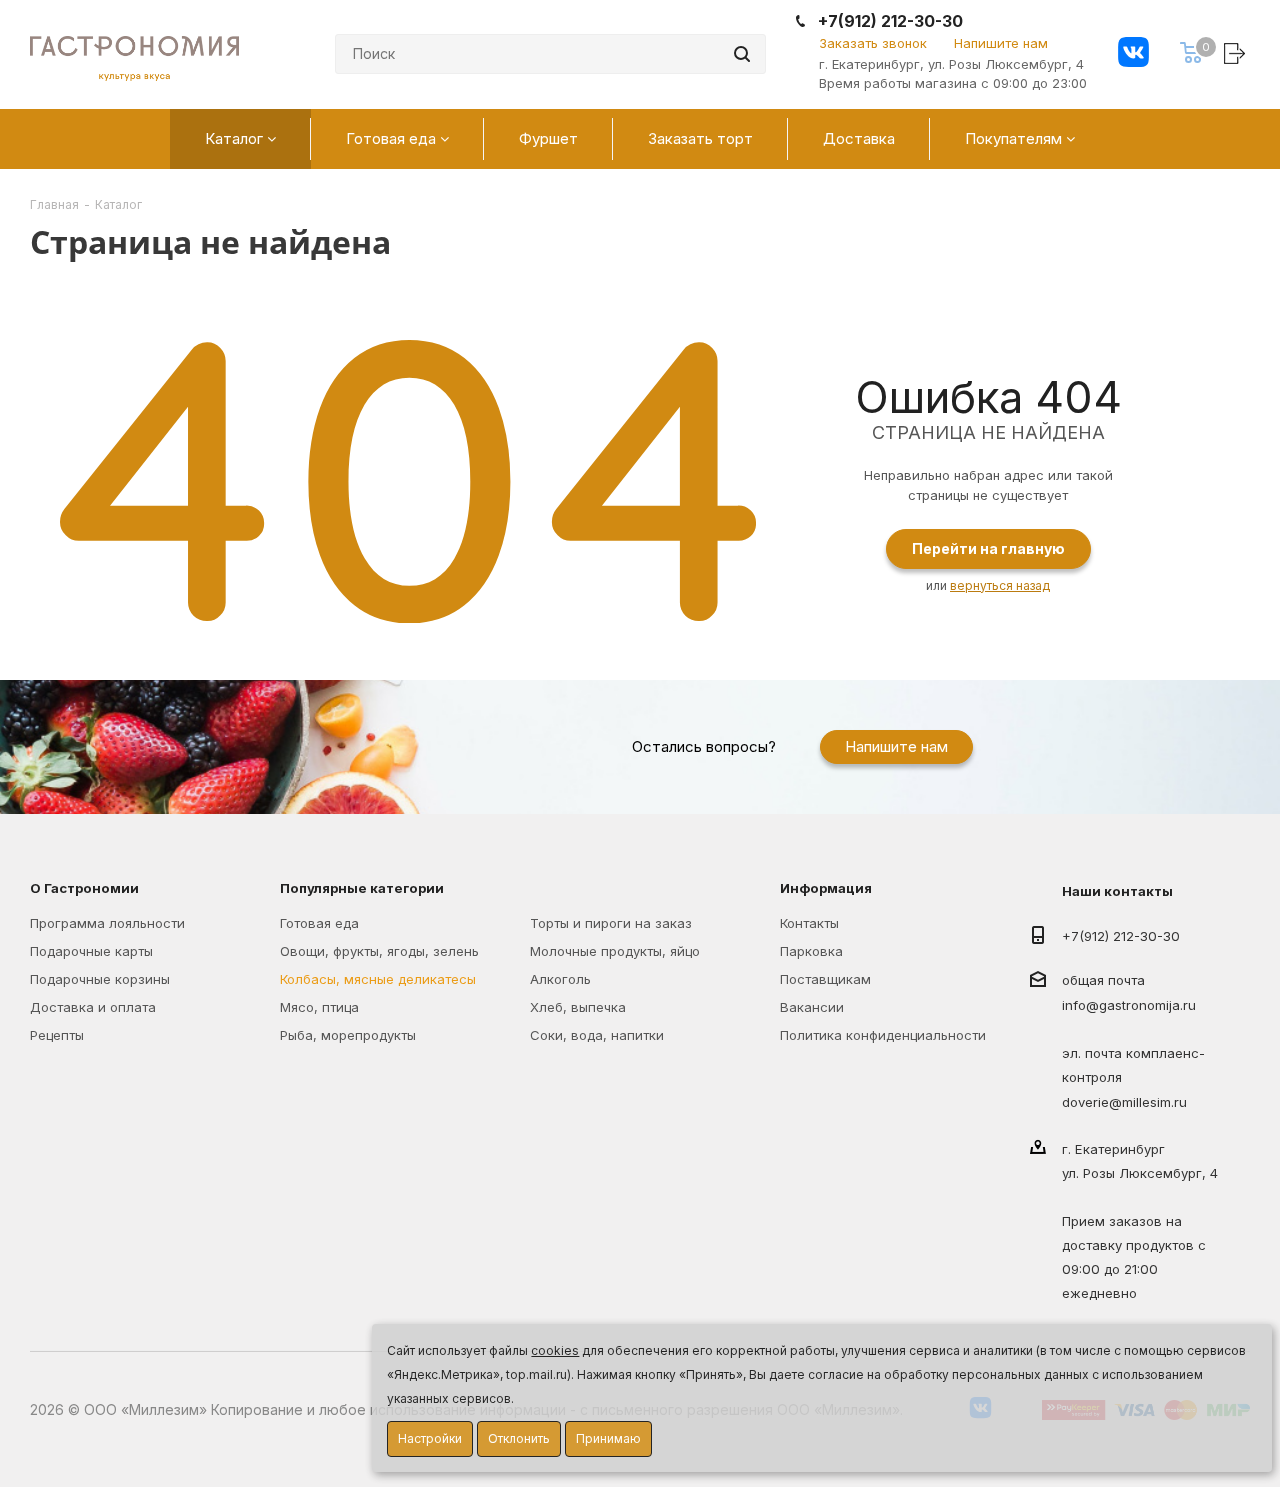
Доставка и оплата (93, 1007)
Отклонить (519, 1438)
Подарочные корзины (100, 979)
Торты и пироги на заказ (611, 923)
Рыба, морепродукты (348, 1035)
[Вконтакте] (1133, 54)
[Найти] (742, 54)
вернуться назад (1000, 585)
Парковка (811, 951)
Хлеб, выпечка (578, 1007)
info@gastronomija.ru (1129, 1005)
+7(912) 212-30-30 (890, 21)
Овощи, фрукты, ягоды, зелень (379, 951)
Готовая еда (319, 923)
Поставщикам (825, 979)
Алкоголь (560, 979)
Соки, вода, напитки (597, 1035)
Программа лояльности (107, 923)
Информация (826, 888)
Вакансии (812, 1007)
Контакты (809, 923)
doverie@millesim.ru (1124, 1103)
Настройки (430, 1438)
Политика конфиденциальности (883, 1035)
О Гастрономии (84, 888)
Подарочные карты (91, 951)
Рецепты (57, 1035)
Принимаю (608, 1438)
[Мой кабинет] (1237, 52)
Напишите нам (1001, 43)
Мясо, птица (319, 1007)
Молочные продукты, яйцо (615, 951)
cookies (555, 1350)
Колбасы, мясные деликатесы (378, 979)
